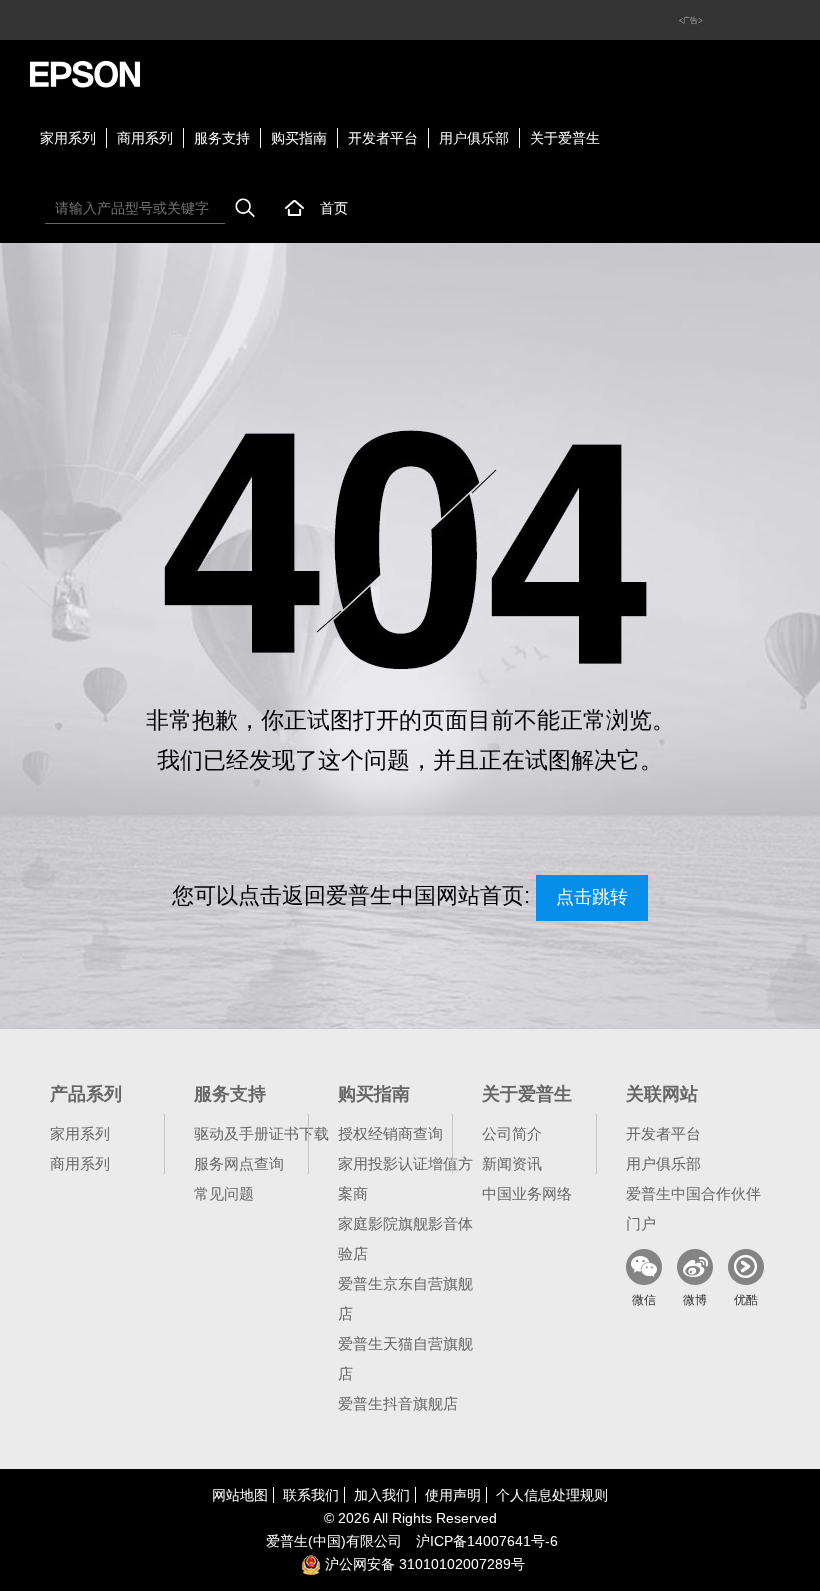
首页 (334, 208)
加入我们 (382, 1495)
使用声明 (453, 1495)
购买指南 (299, 138)
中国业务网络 (527, 1193)
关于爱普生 (565, 138)
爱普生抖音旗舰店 (398, 1403)
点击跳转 (592, 897)
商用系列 (145, 138)
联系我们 (311, 1495)
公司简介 (512, 1133)
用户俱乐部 (474, 138)
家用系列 (68, 138)
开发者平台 (383, 138)
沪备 (487, 1541)
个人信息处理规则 (552, 1495)
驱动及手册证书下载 (261, 1133)
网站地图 (240, 1495)
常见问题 (224, 1193)
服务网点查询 (239, 1163)
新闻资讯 (512, 1163)
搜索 (245, 208)
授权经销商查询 (390, 1133)
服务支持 (222, 138)
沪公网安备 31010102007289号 (423, 1564)
